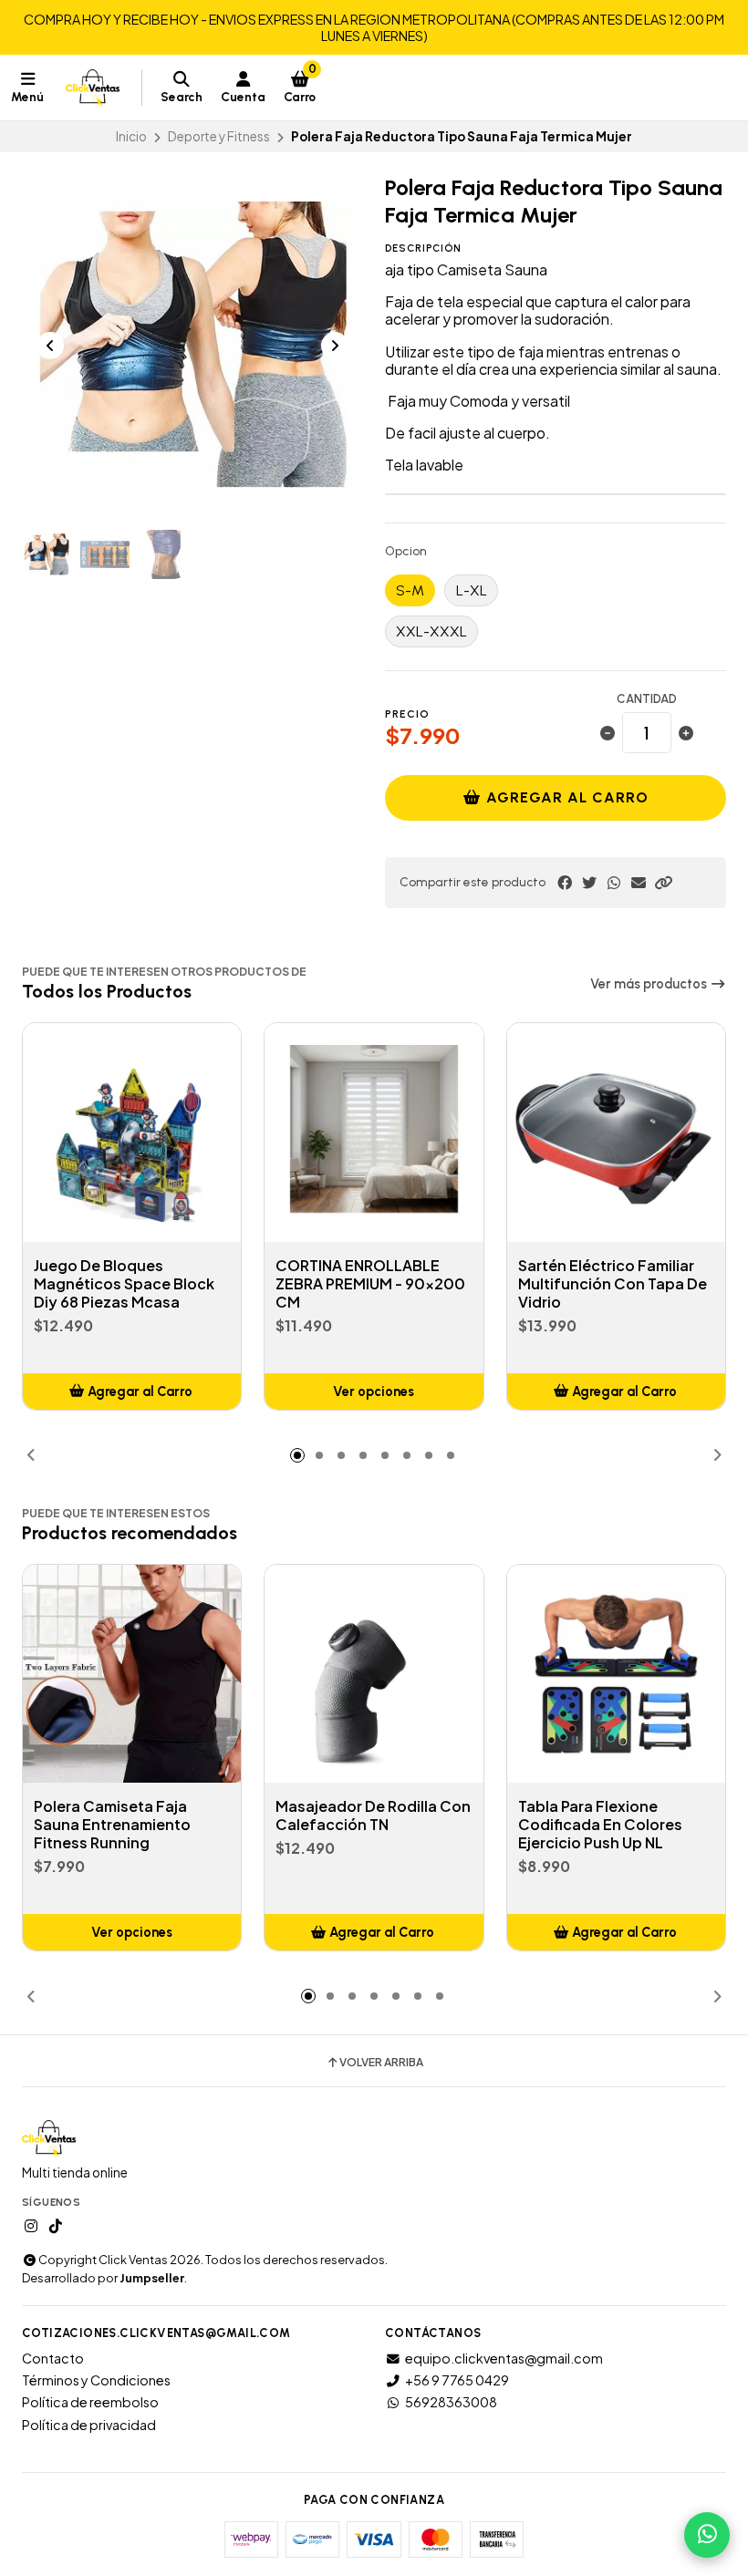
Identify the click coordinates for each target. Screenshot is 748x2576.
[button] (663, 883)
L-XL (472, 590)
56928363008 (451, 2402)
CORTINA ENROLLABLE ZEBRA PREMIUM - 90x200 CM (370, 1284)
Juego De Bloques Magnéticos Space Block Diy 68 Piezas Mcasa (124, 1284)
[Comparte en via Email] (639, 883)
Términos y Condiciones (96, 2380)
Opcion (406, 552)
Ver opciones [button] (374, 1391)
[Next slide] (335, 346)
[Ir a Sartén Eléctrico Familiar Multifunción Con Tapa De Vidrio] (616, 1132)
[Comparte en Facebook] (565, 883)
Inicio (131, 136)
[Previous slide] (50, 346)
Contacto (53, 2358)
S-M (410, 590)
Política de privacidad (89, 2425)
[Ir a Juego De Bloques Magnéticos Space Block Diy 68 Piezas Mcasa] (132, 1132)
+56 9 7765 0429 (457, 2380)
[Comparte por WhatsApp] (614, 883)
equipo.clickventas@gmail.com (504, 2358)
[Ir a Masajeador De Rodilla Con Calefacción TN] (374, 1674)
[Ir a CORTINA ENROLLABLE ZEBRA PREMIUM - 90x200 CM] (374, 1132)
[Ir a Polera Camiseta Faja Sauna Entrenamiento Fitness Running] (132, 1674)
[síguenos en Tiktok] (56, 2226)
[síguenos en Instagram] (31, 2226)
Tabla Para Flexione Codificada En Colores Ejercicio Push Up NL (600, 1825)
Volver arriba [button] (381, 2063)
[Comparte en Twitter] (589, 883)
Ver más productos (650, 984)
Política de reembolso (90, 2402)
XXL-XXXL (431, 631)
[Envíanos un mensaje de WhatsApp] (707, 2535)
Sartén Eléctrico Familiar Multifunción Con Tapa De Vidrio (613, 1284)
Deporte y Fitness (219, 136)
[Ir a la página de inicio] (93, 88)
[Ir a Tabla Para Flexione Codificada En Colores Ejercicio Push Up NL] (616, 1674)
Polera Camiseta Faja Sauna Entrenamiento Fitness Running (112, 1825)
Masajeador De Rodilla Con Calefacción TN (373, 1816)
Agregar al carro (565, 797)
